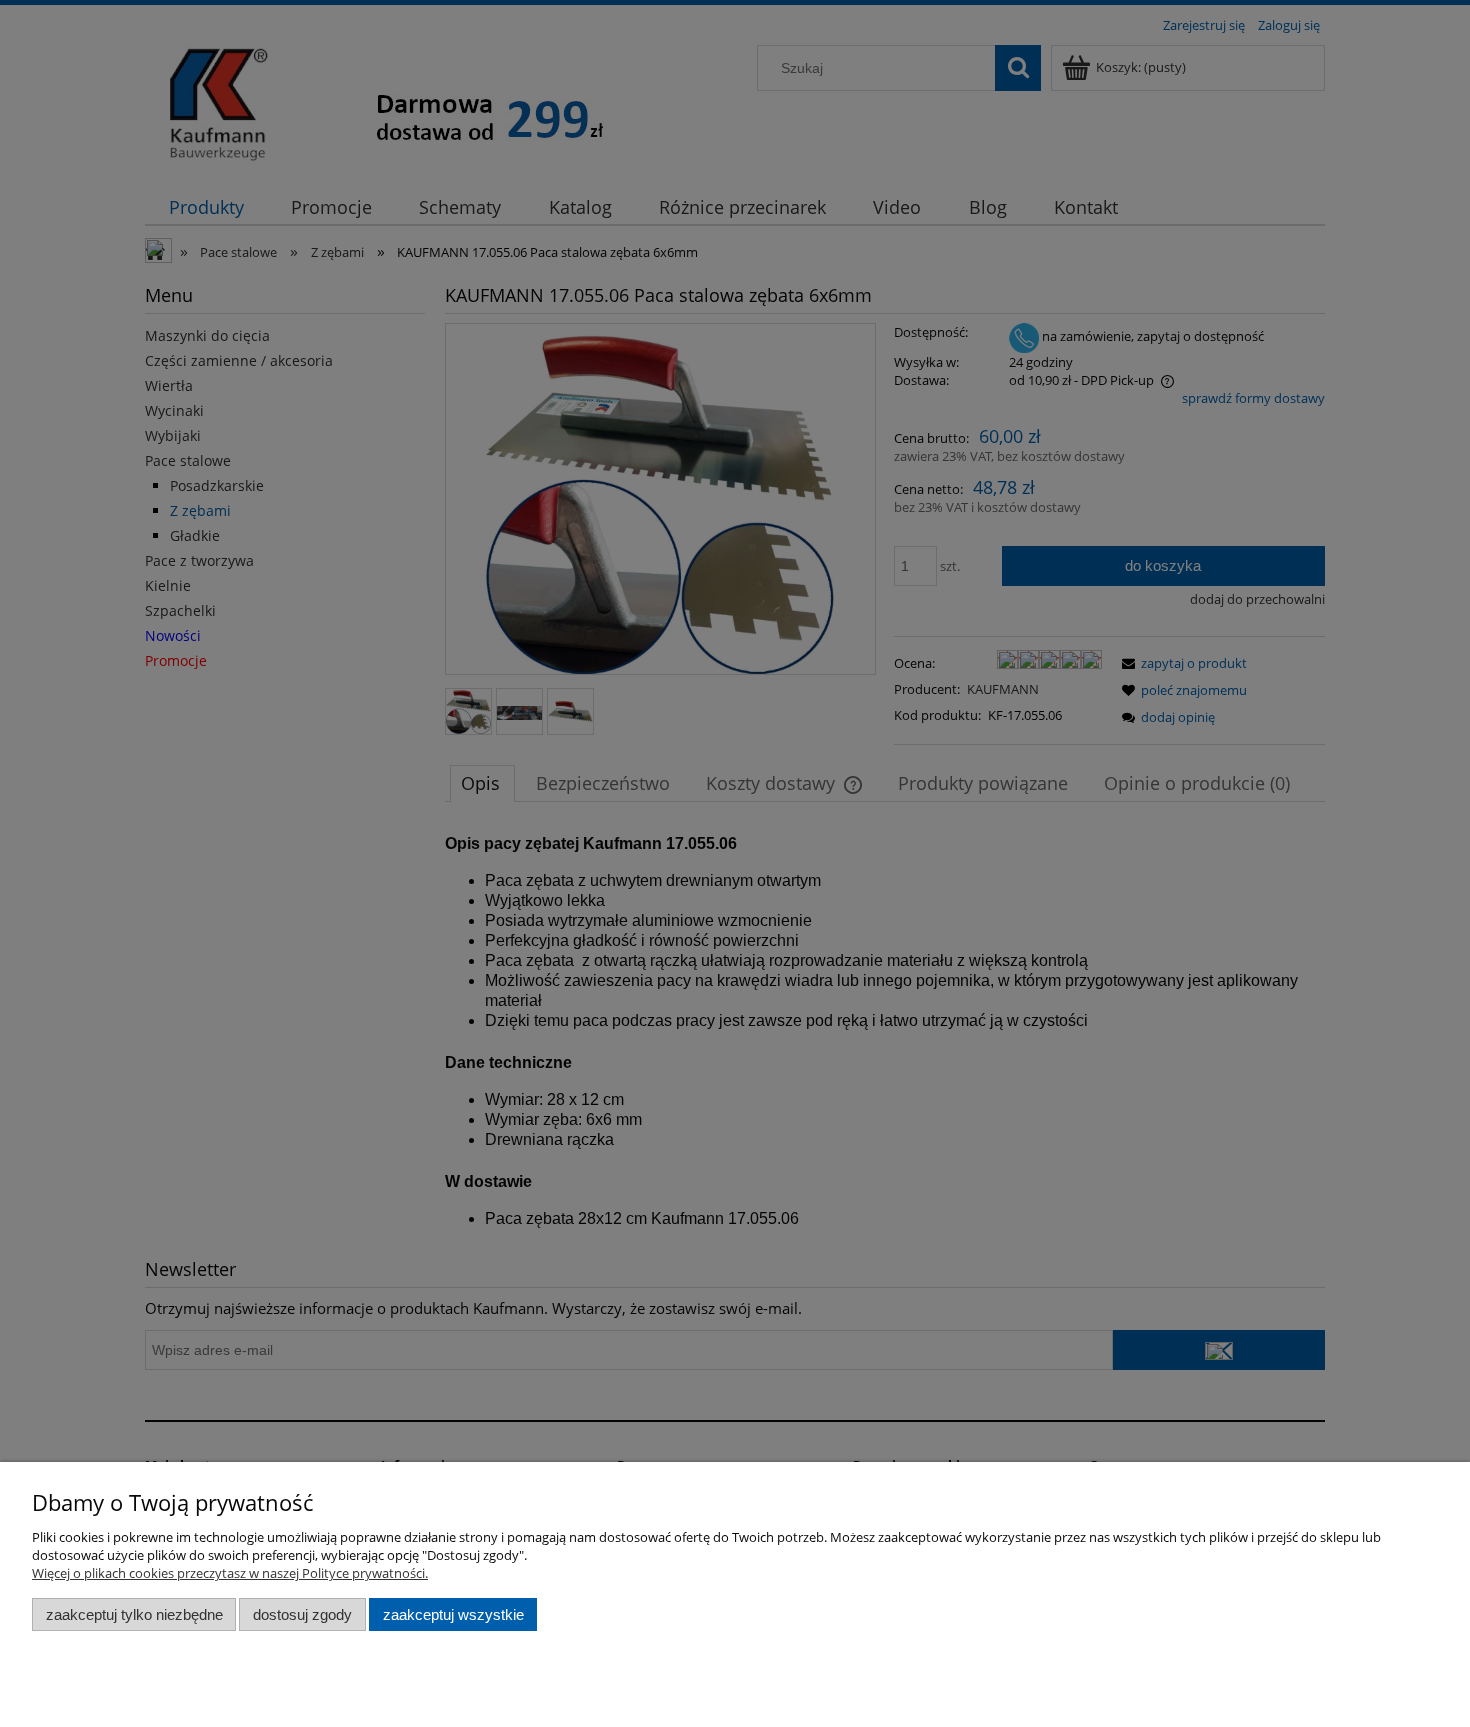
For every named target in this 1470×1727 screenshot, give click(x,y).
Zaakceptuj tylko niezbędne (134, 1614)
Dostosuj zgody (302, 1614)
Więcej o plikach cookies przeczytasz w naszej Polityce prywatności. (230, 1573)
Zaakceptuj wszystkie (453, 1614)
